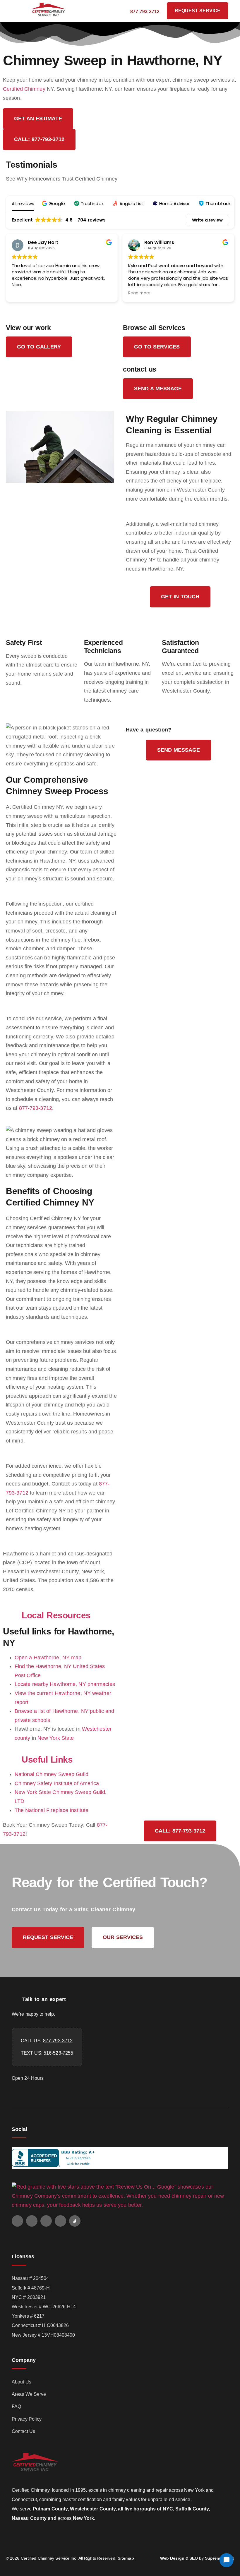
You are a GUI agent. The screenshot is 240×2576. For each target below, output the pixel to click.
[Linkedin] (60, 2221)
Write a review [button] (207, 220)
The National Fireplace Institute (52, 1810)
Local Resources (56, 1615)
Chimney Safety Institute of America (57, 1783)
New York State (56, 1738)
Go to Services (157, 347)
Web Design (172, 2558)
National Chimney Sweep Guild (52, 1774)
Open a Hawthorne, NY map (48, 1658)
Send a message (158, 389)
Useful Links (47, 1760)
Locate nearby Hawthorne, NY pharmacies (65, 1684)
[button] (22, 11)
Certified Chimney (24, 89)
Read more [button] (23, 293)
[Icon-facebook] (32, 2221)
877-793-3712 (36, 1108)
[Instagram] (46, 2221)
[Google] (17, 2221)
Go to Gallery (39, 347)
